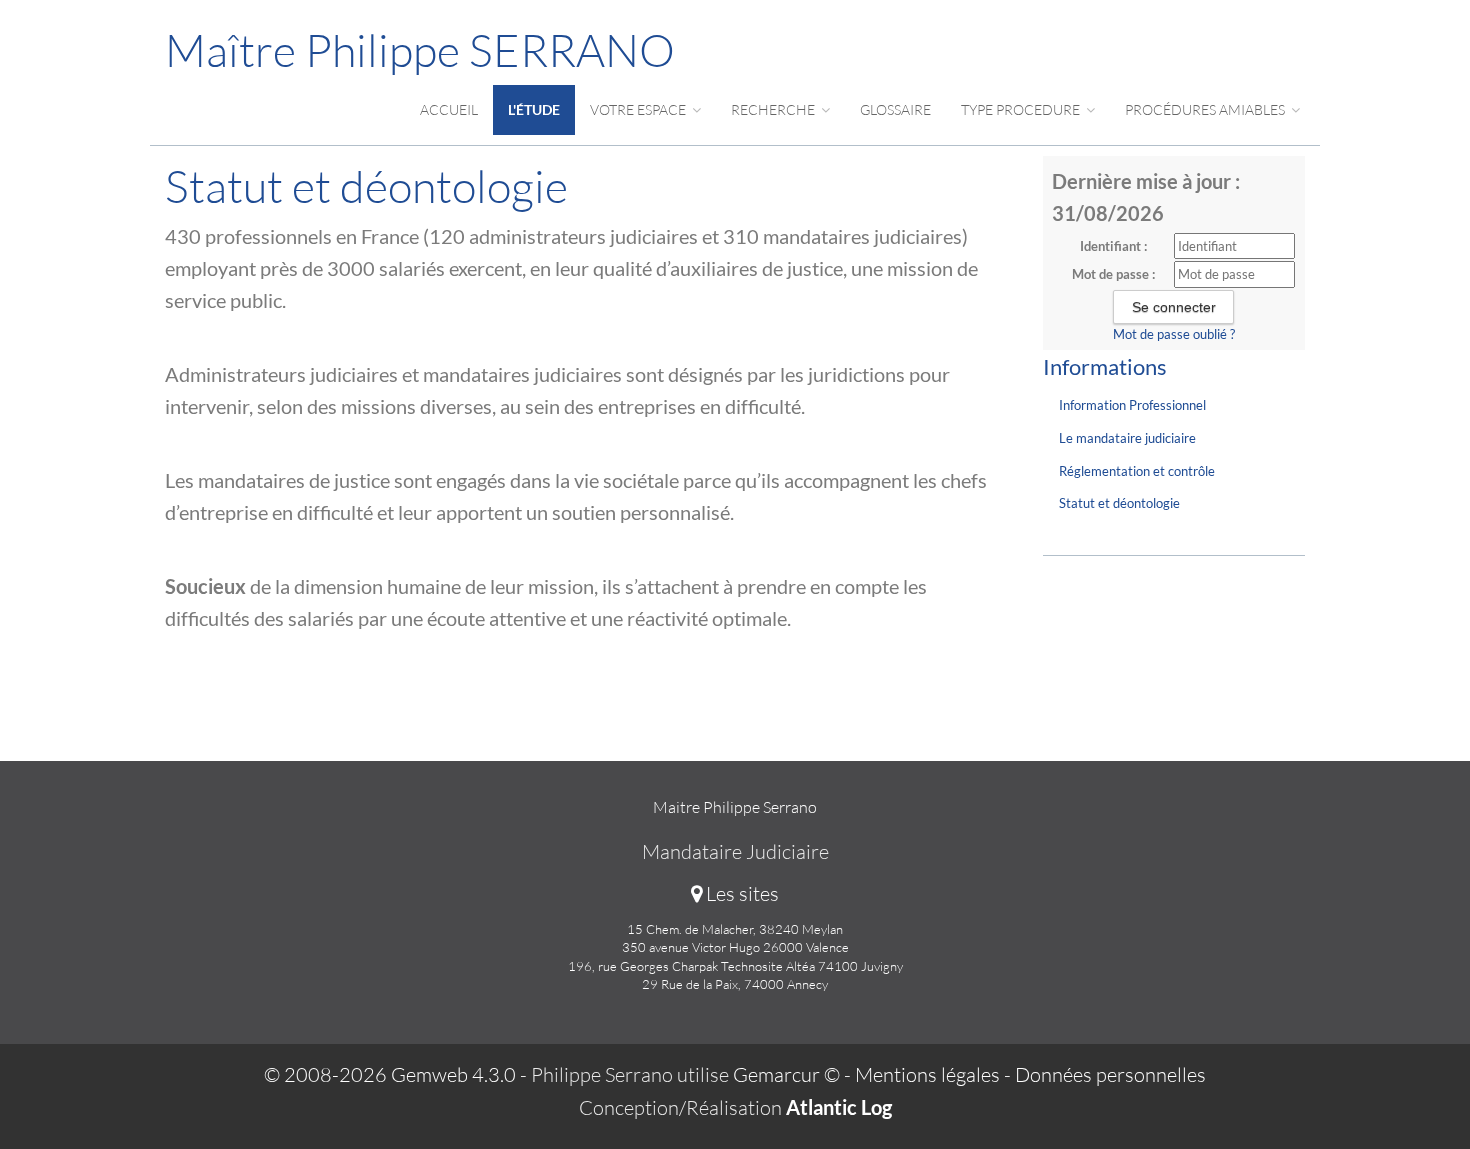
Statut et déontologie (1119, 503)
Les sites (740, 893)
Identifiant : (1113, 246)
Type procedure (1022, 109)
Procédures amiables (1206, 109)
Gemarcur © (786, 1074)
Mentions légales (927, 1074)
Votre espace (639, 109)
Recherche (774, 109)
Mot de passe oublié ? (1174, 334)
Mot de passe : (1113, 274)
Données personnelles (1110, 1074)
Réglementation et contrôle (1137, 471)
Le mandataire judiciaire (1127, 438)
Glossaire (895, 109)
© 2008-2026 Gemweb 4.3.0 (390, 1074)
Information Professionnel (1132, 405)
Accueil (449, 109)
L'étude (534, 109)
